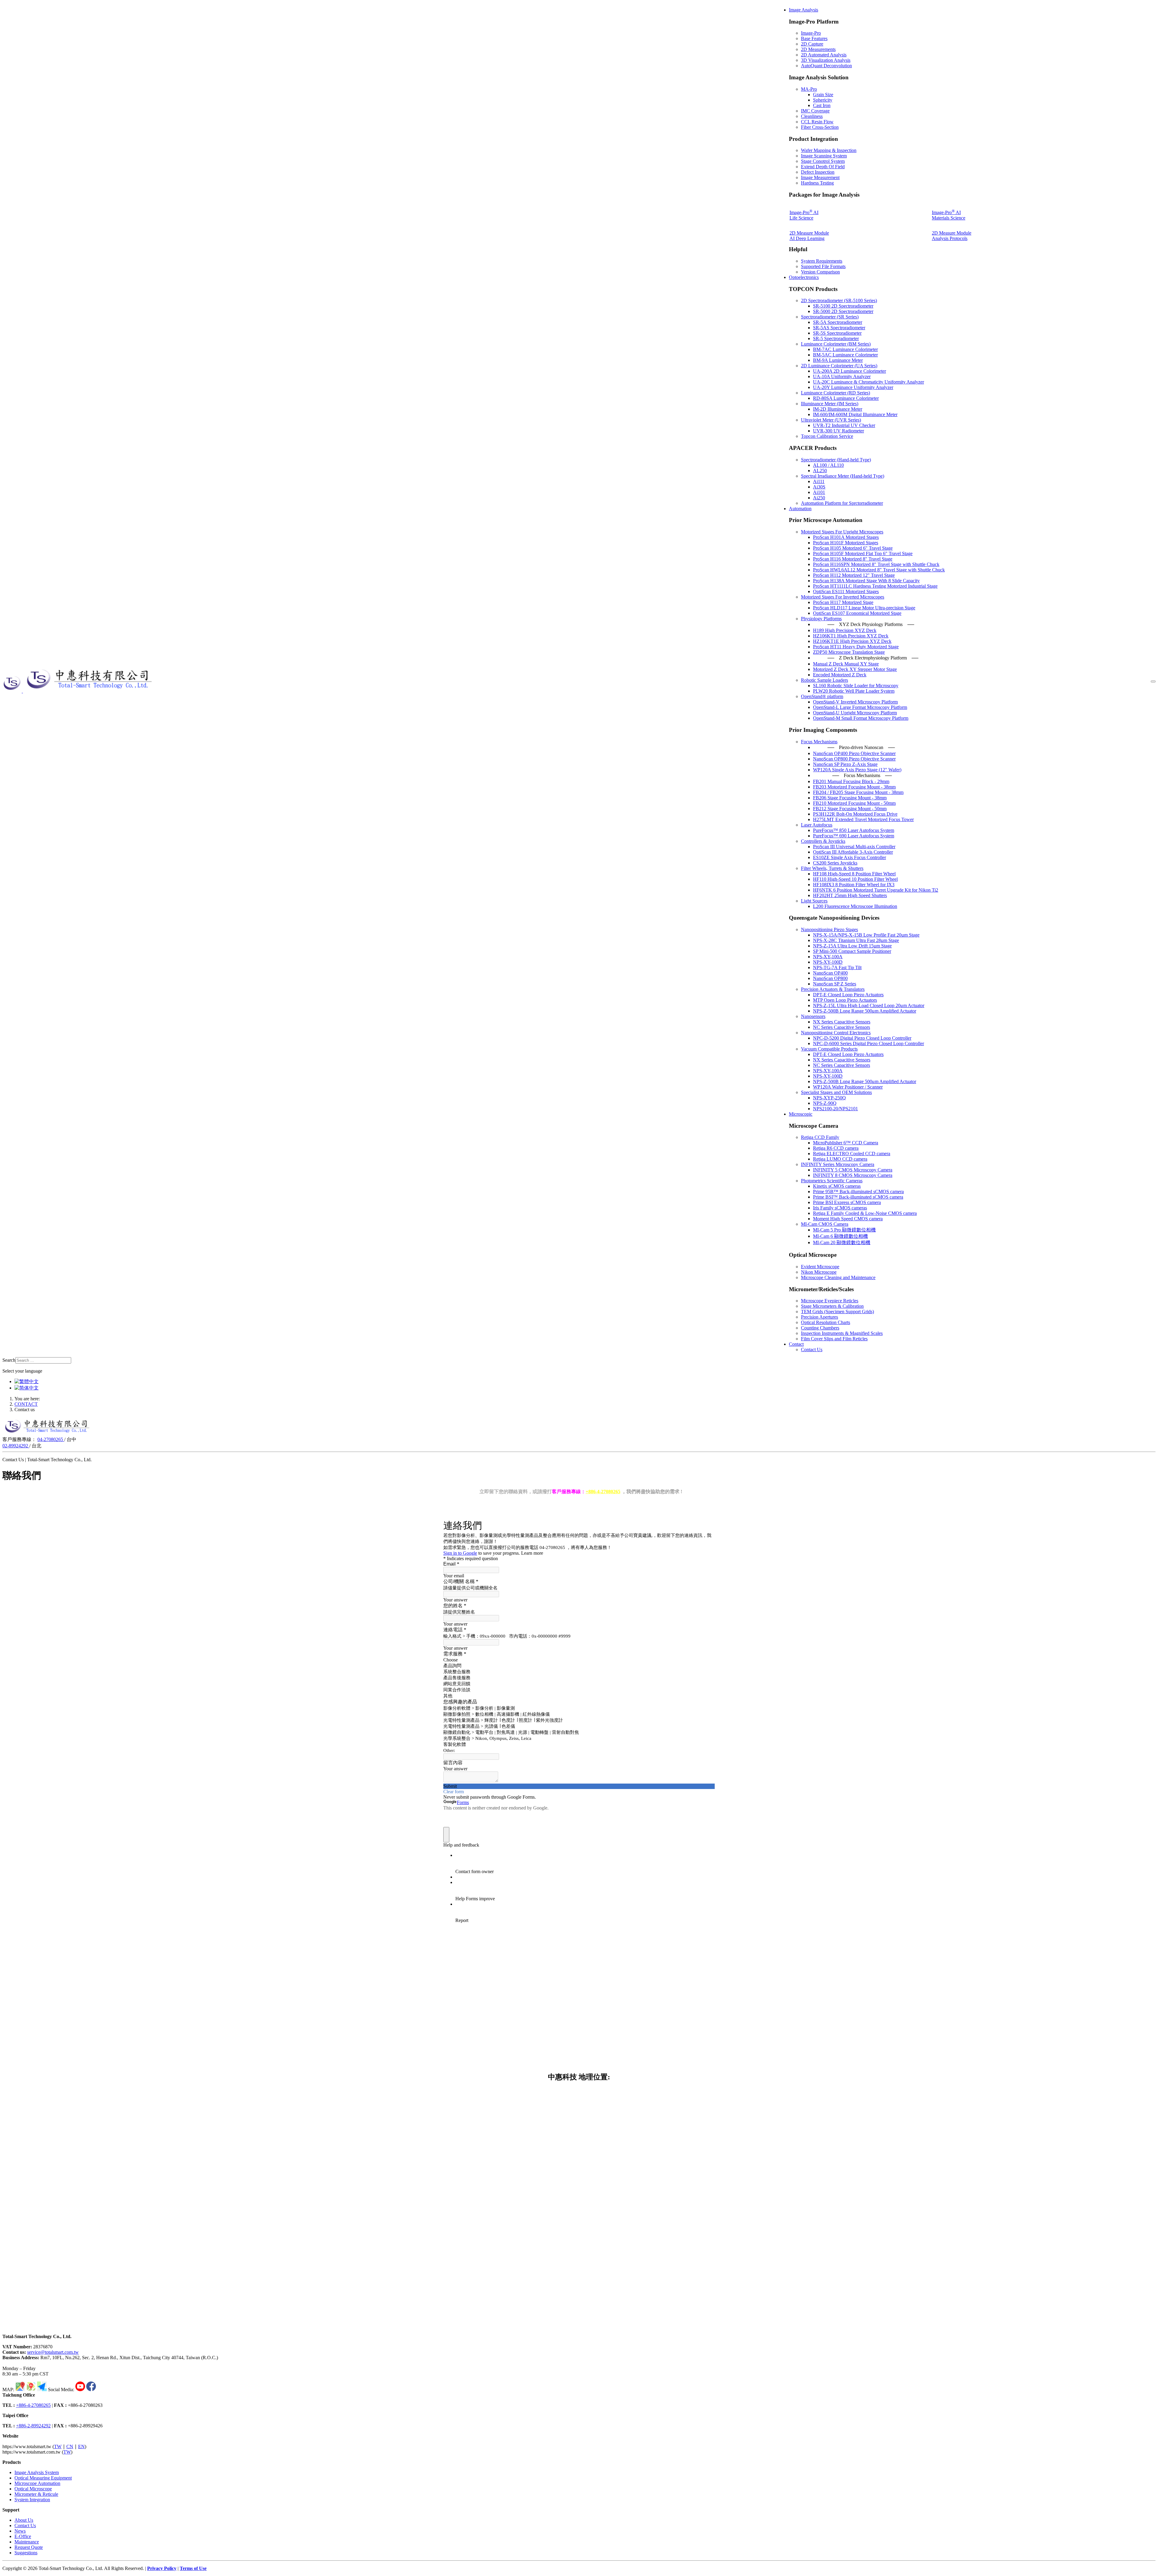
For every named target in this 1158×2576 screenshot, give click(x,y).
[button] (804, 10)
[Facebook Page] (91, 2390)
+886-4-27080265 (33, 2405)
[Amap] (42, 2390)
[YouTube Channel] (80, 2390)
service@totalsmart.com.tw (53, 2352)
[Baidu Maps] (31, 2390)
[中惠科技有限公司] (79, 691)
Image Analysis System (37, 2472)
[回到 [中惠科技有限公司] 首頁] (47, 1434)
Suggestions (26, 2553)
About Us (24, 2520)
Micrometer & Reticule (36, 2494)
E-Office (23, 2536)
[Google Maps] (20, 2390)
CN (70, 2446)
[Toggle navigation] (1153, 681)
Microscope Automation (37, 2483)
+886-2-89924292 (33, 2426)
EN (81, 2446)
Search (9, 1360)
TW (58, 2446)
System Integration (32, 2500)
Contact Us (25, 2525)
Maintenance (27, 2542)
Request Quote (29, 2547)
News (20, 2531)
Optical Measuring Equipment (43, 2478)
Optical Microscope (33, 2489)
